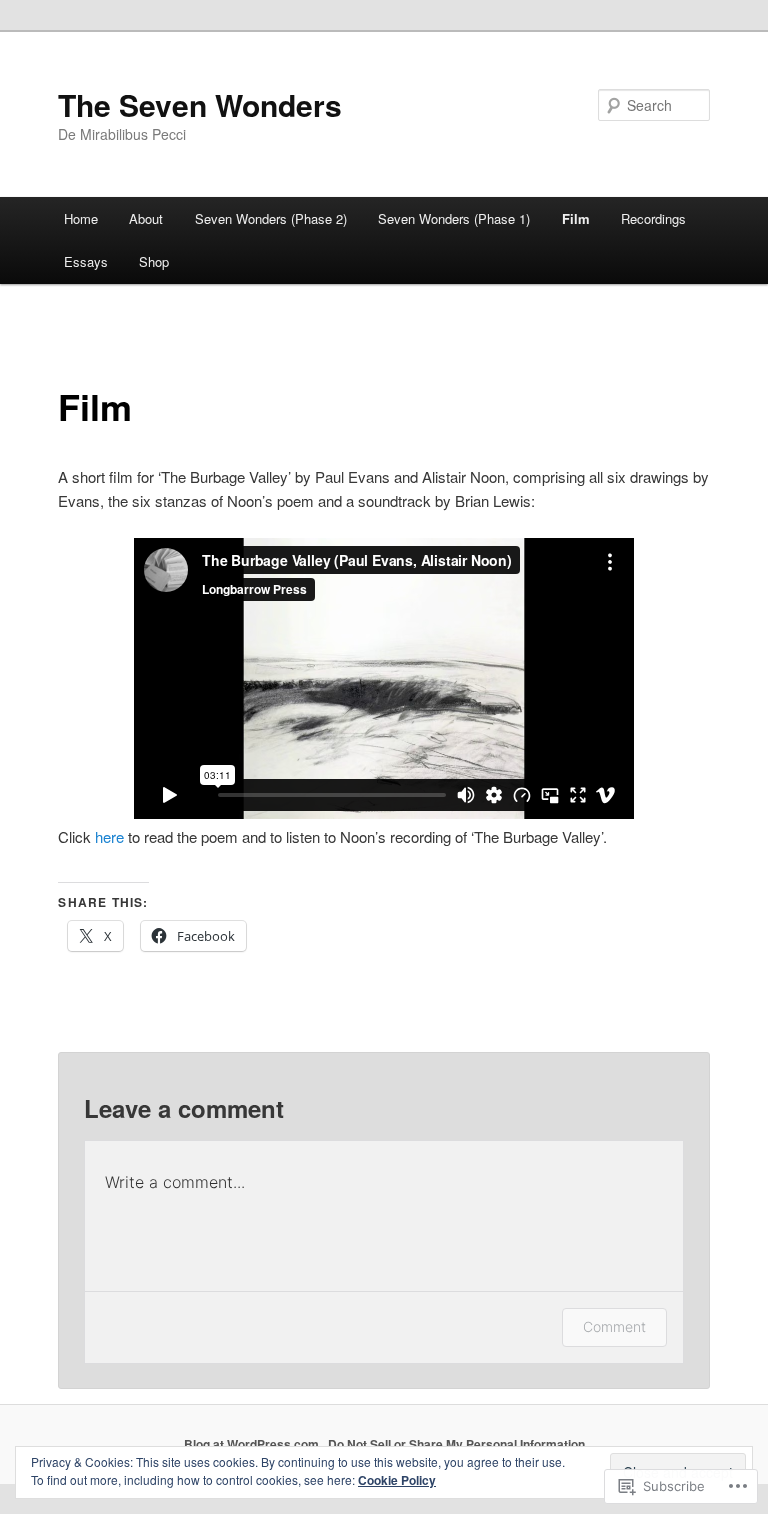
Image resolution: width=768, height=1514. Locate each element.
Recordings (653, 218)
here (109, 836)
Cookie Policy (397, 1480)
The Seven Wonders (200, 104)
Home (81, 218)
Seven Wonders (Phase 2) (271, 218)
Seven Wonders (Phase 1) (454, 218)
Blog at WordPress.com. (253, 1444)
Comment (614, 1326)
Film (576, 218)
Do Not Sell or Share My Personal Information (456, 1444)
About (146, 218)
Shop (154, 261)
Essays (86, 261)
